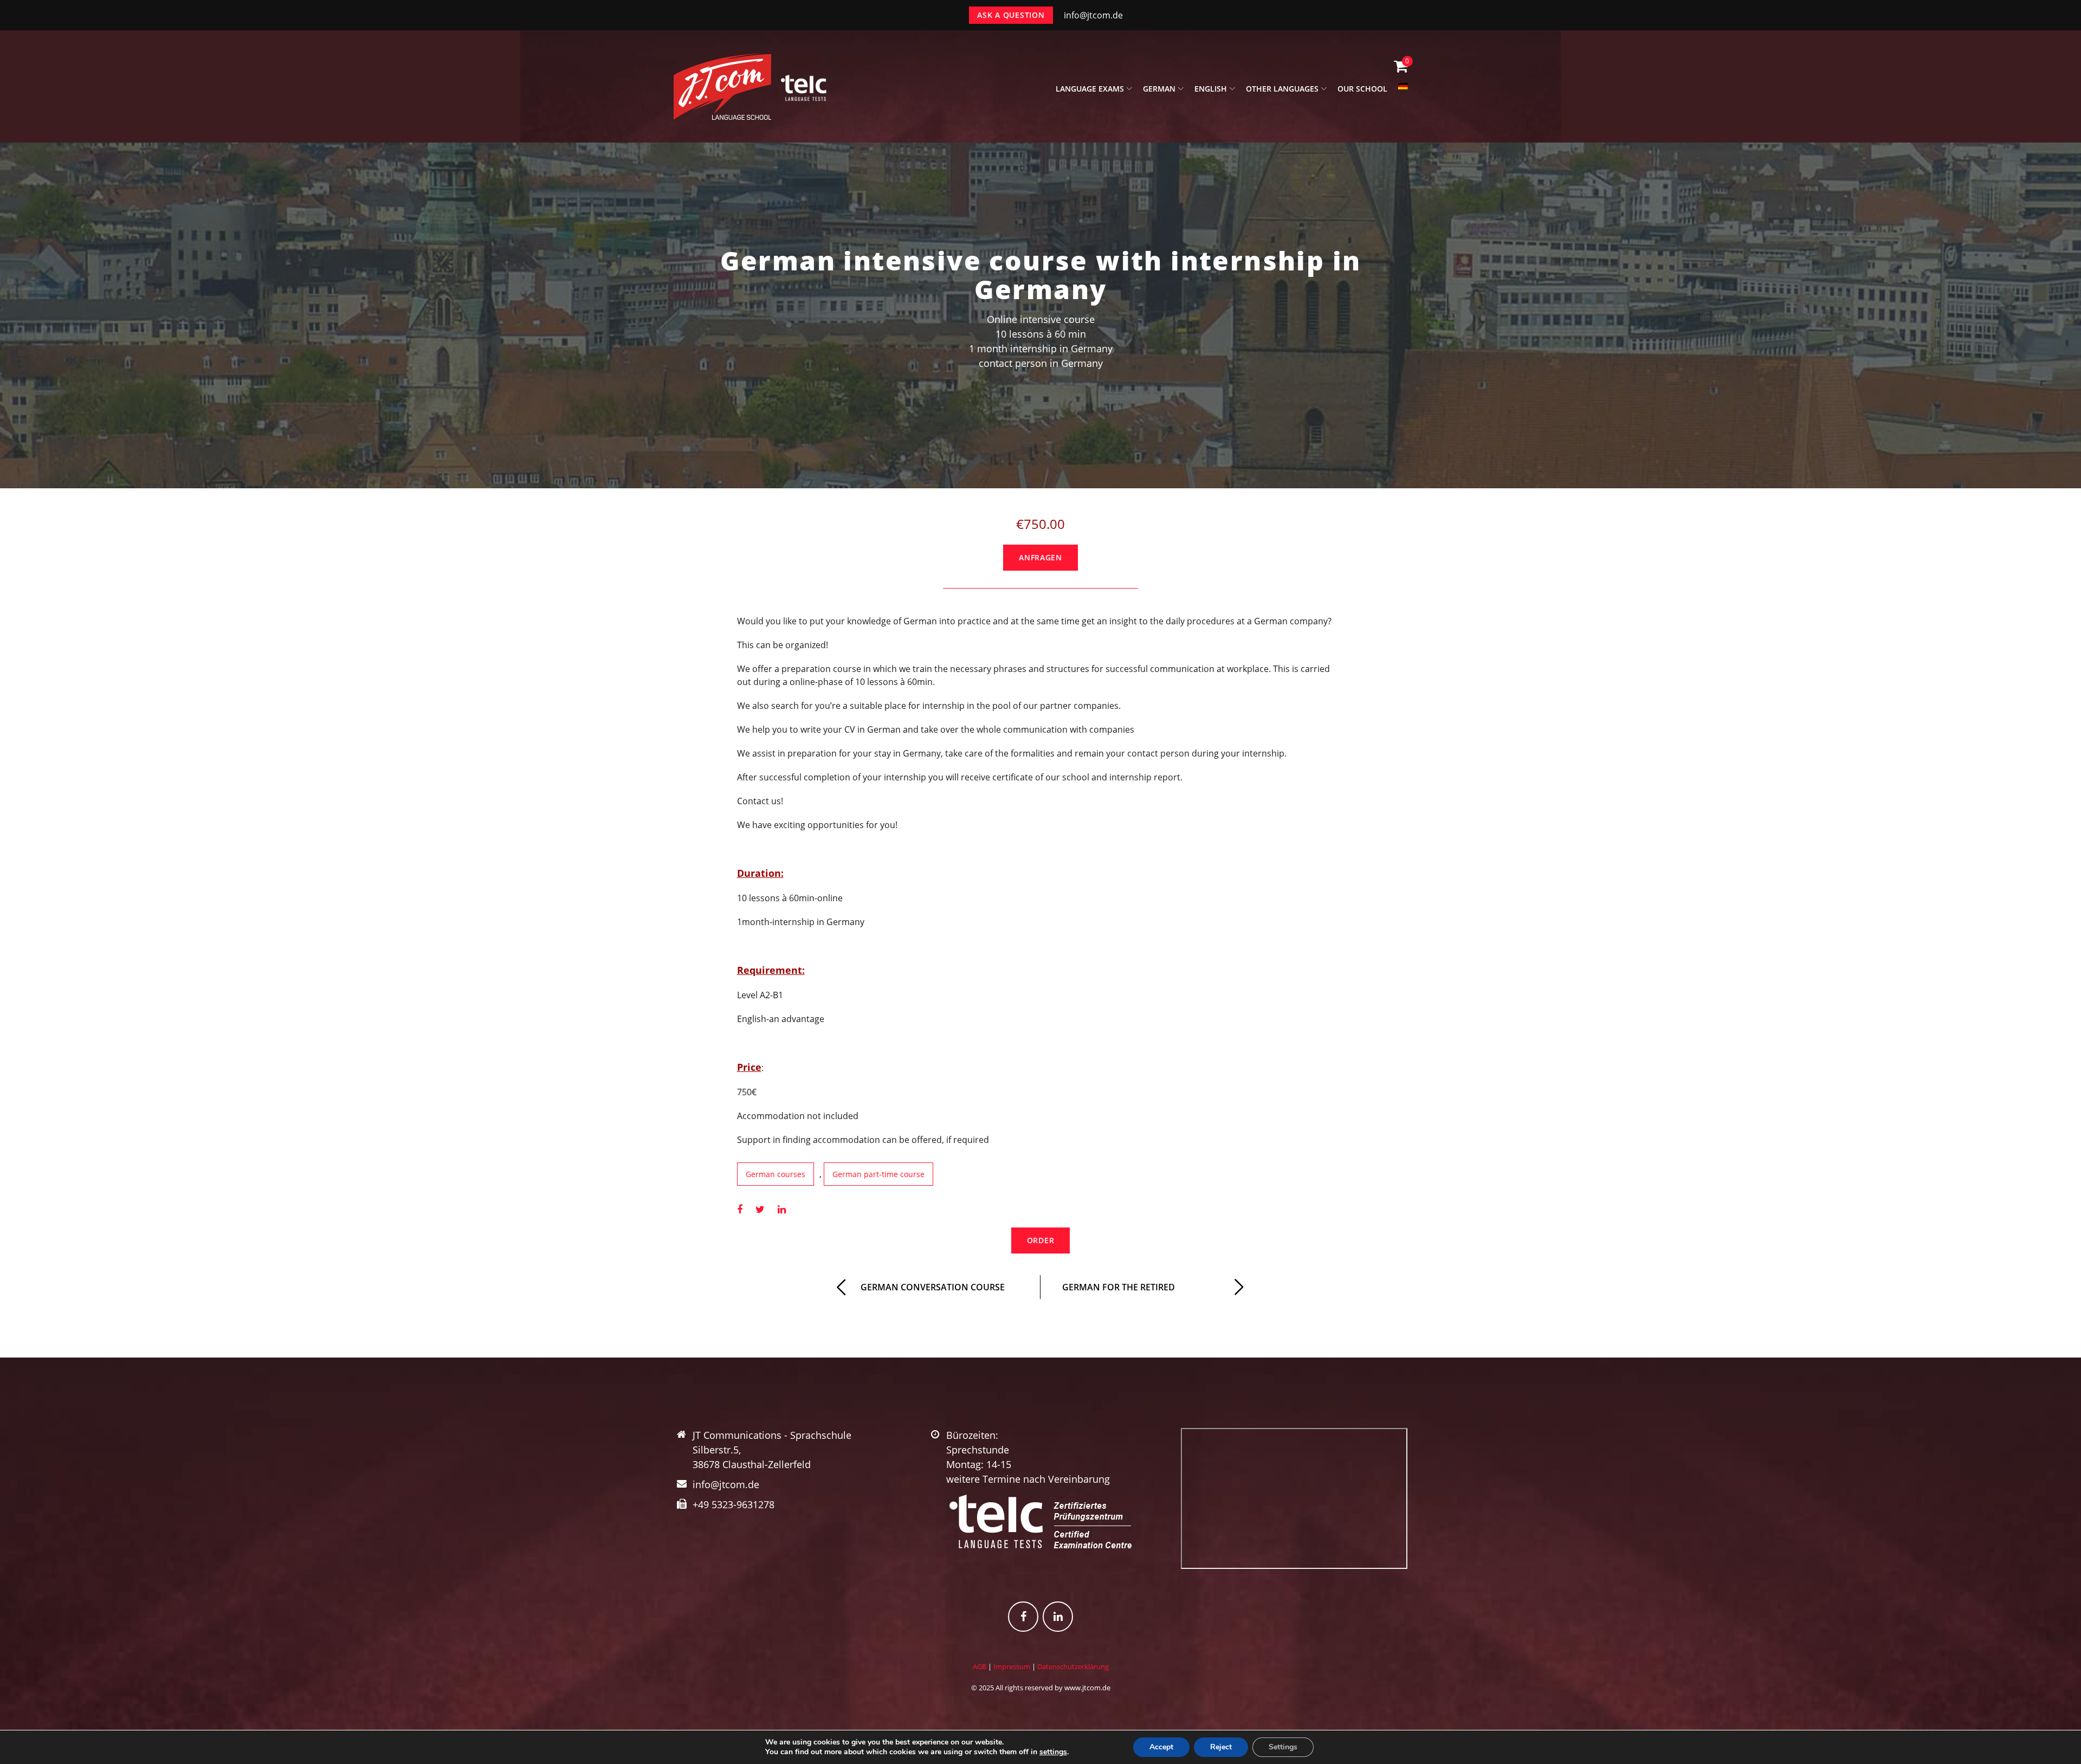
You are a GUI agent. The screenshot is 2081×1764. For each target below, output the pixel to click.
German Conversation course (933, 1287)
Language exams (1090, 89)
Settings (1283, 1747)
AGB (980, 1666)
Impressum (1012, 1666)
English (1211, 89)
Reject (1221, 1747)
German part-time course (878, 1174)
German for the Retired (1119, 1287)
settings (1053, 1752)
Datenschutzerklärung (1073, 1666)
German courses (775, 1174)
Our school (1362, 89)
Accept (1161, 1747)
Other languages (1282, 89)
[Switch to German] (1403, 92)
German (1159, 89)
